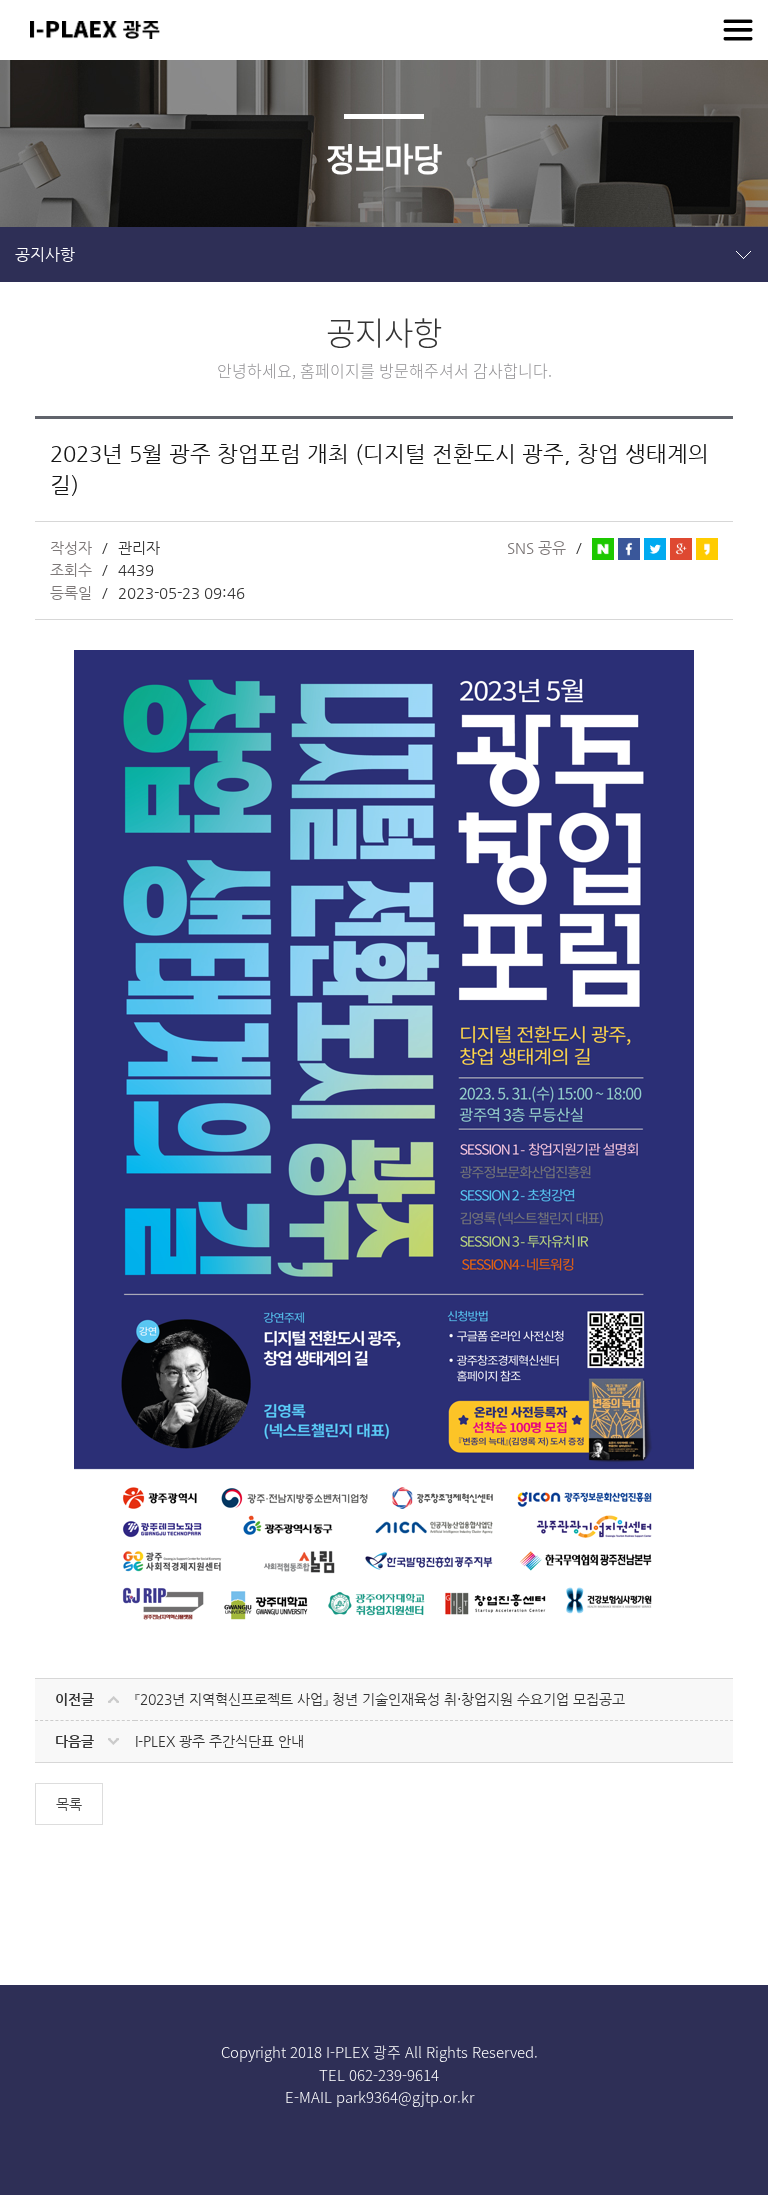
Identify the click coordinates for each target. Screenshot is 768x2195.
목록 (69, 1804)
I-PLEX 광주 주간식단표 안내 (219, 1741)
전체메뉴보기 (738, 30)
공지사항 (45, 254)
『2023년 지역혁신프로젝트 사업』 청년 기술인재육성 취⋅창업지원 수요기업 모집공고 (380, 1699)
